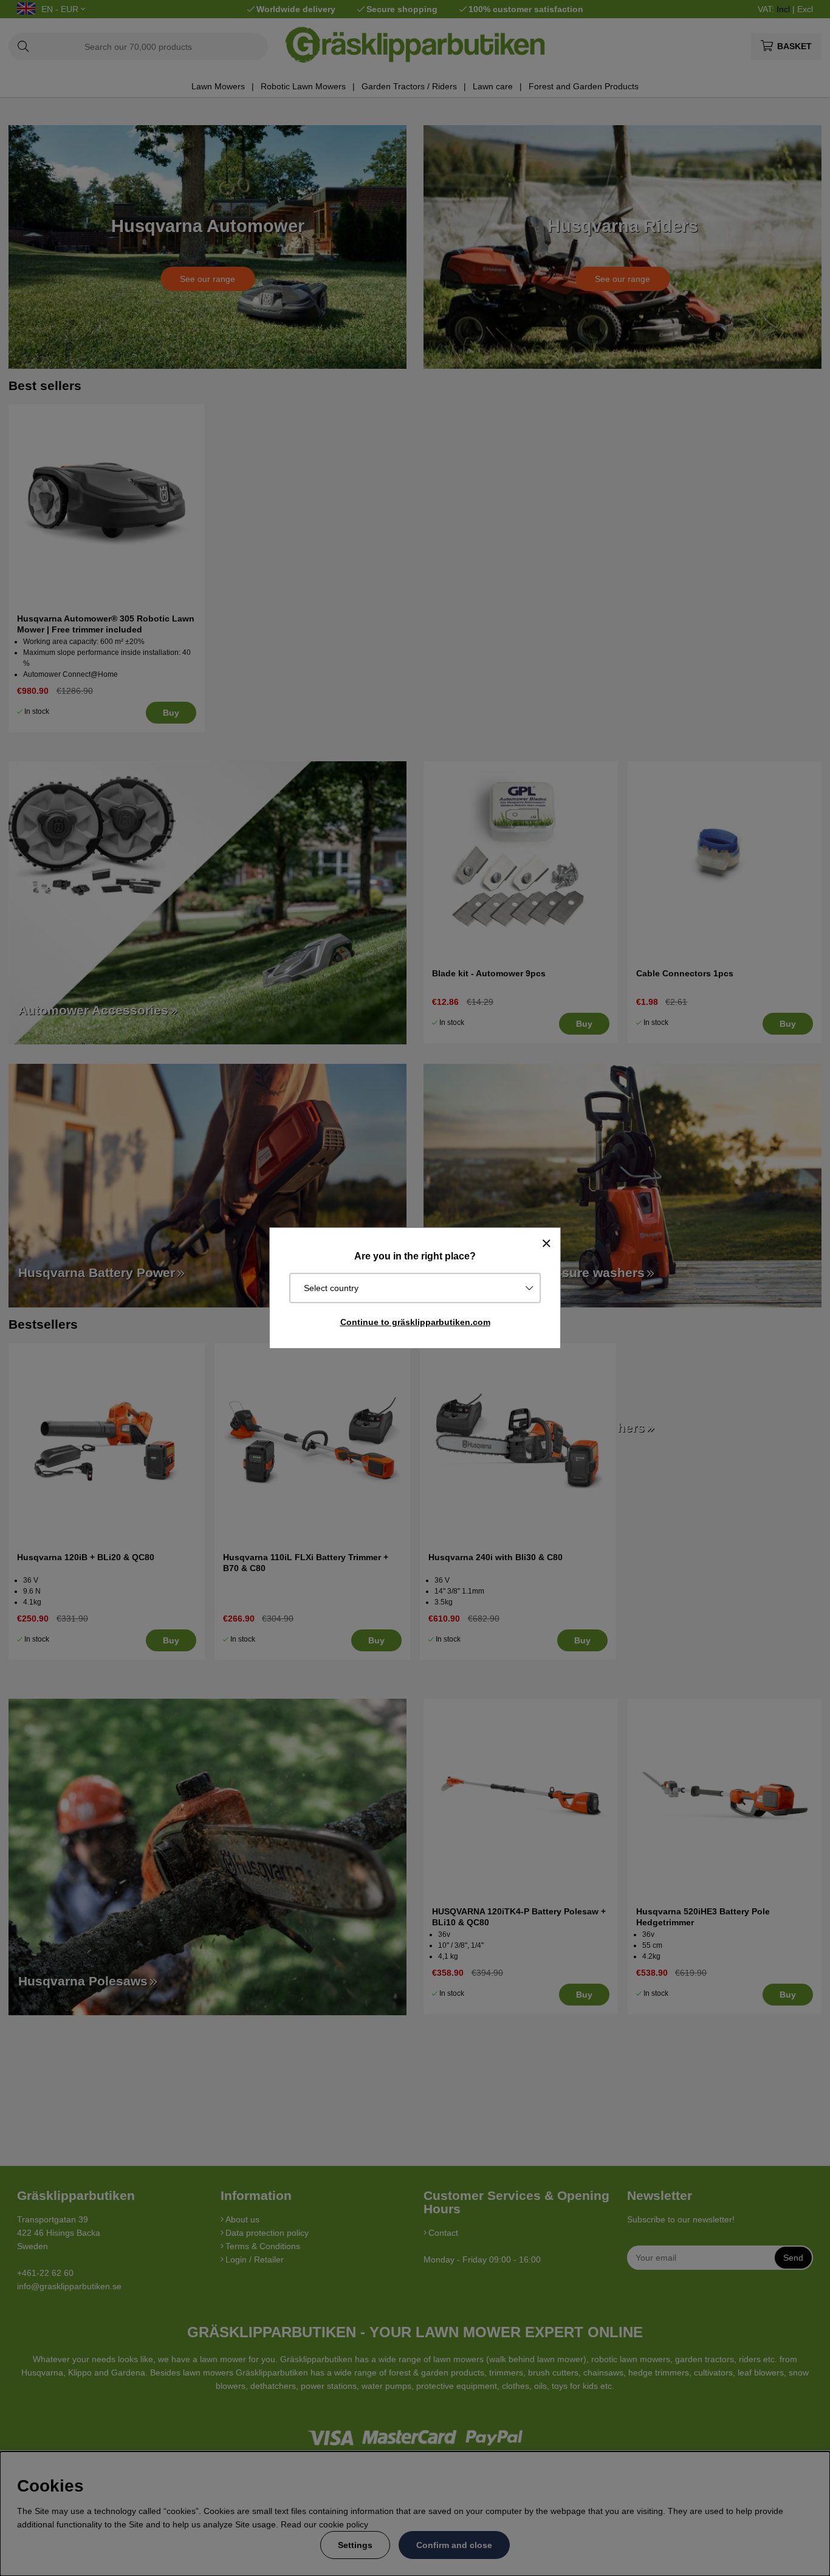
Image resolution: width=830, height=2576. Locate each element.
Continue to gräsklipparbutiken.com (415, 1322)
